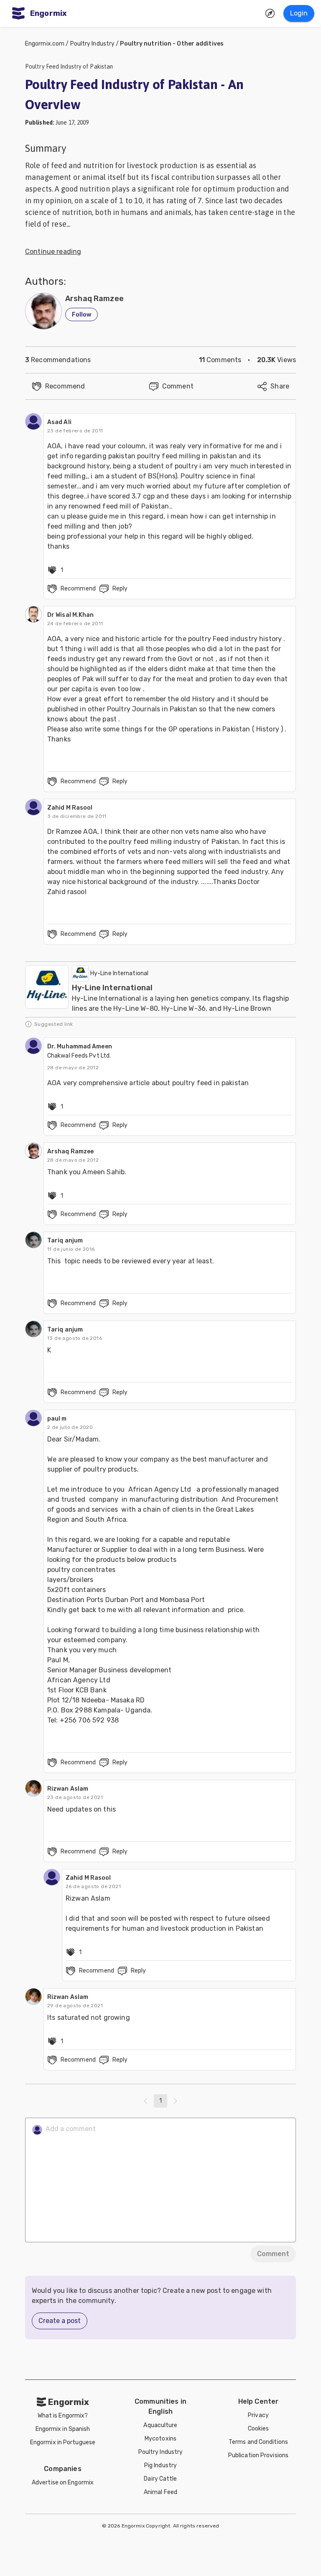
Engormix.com (45, 44)
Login (299, 13)
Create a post (60, 2321)
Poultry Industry (93, 44)
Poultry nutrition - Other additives (172, 44)
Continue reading (53, 252)
